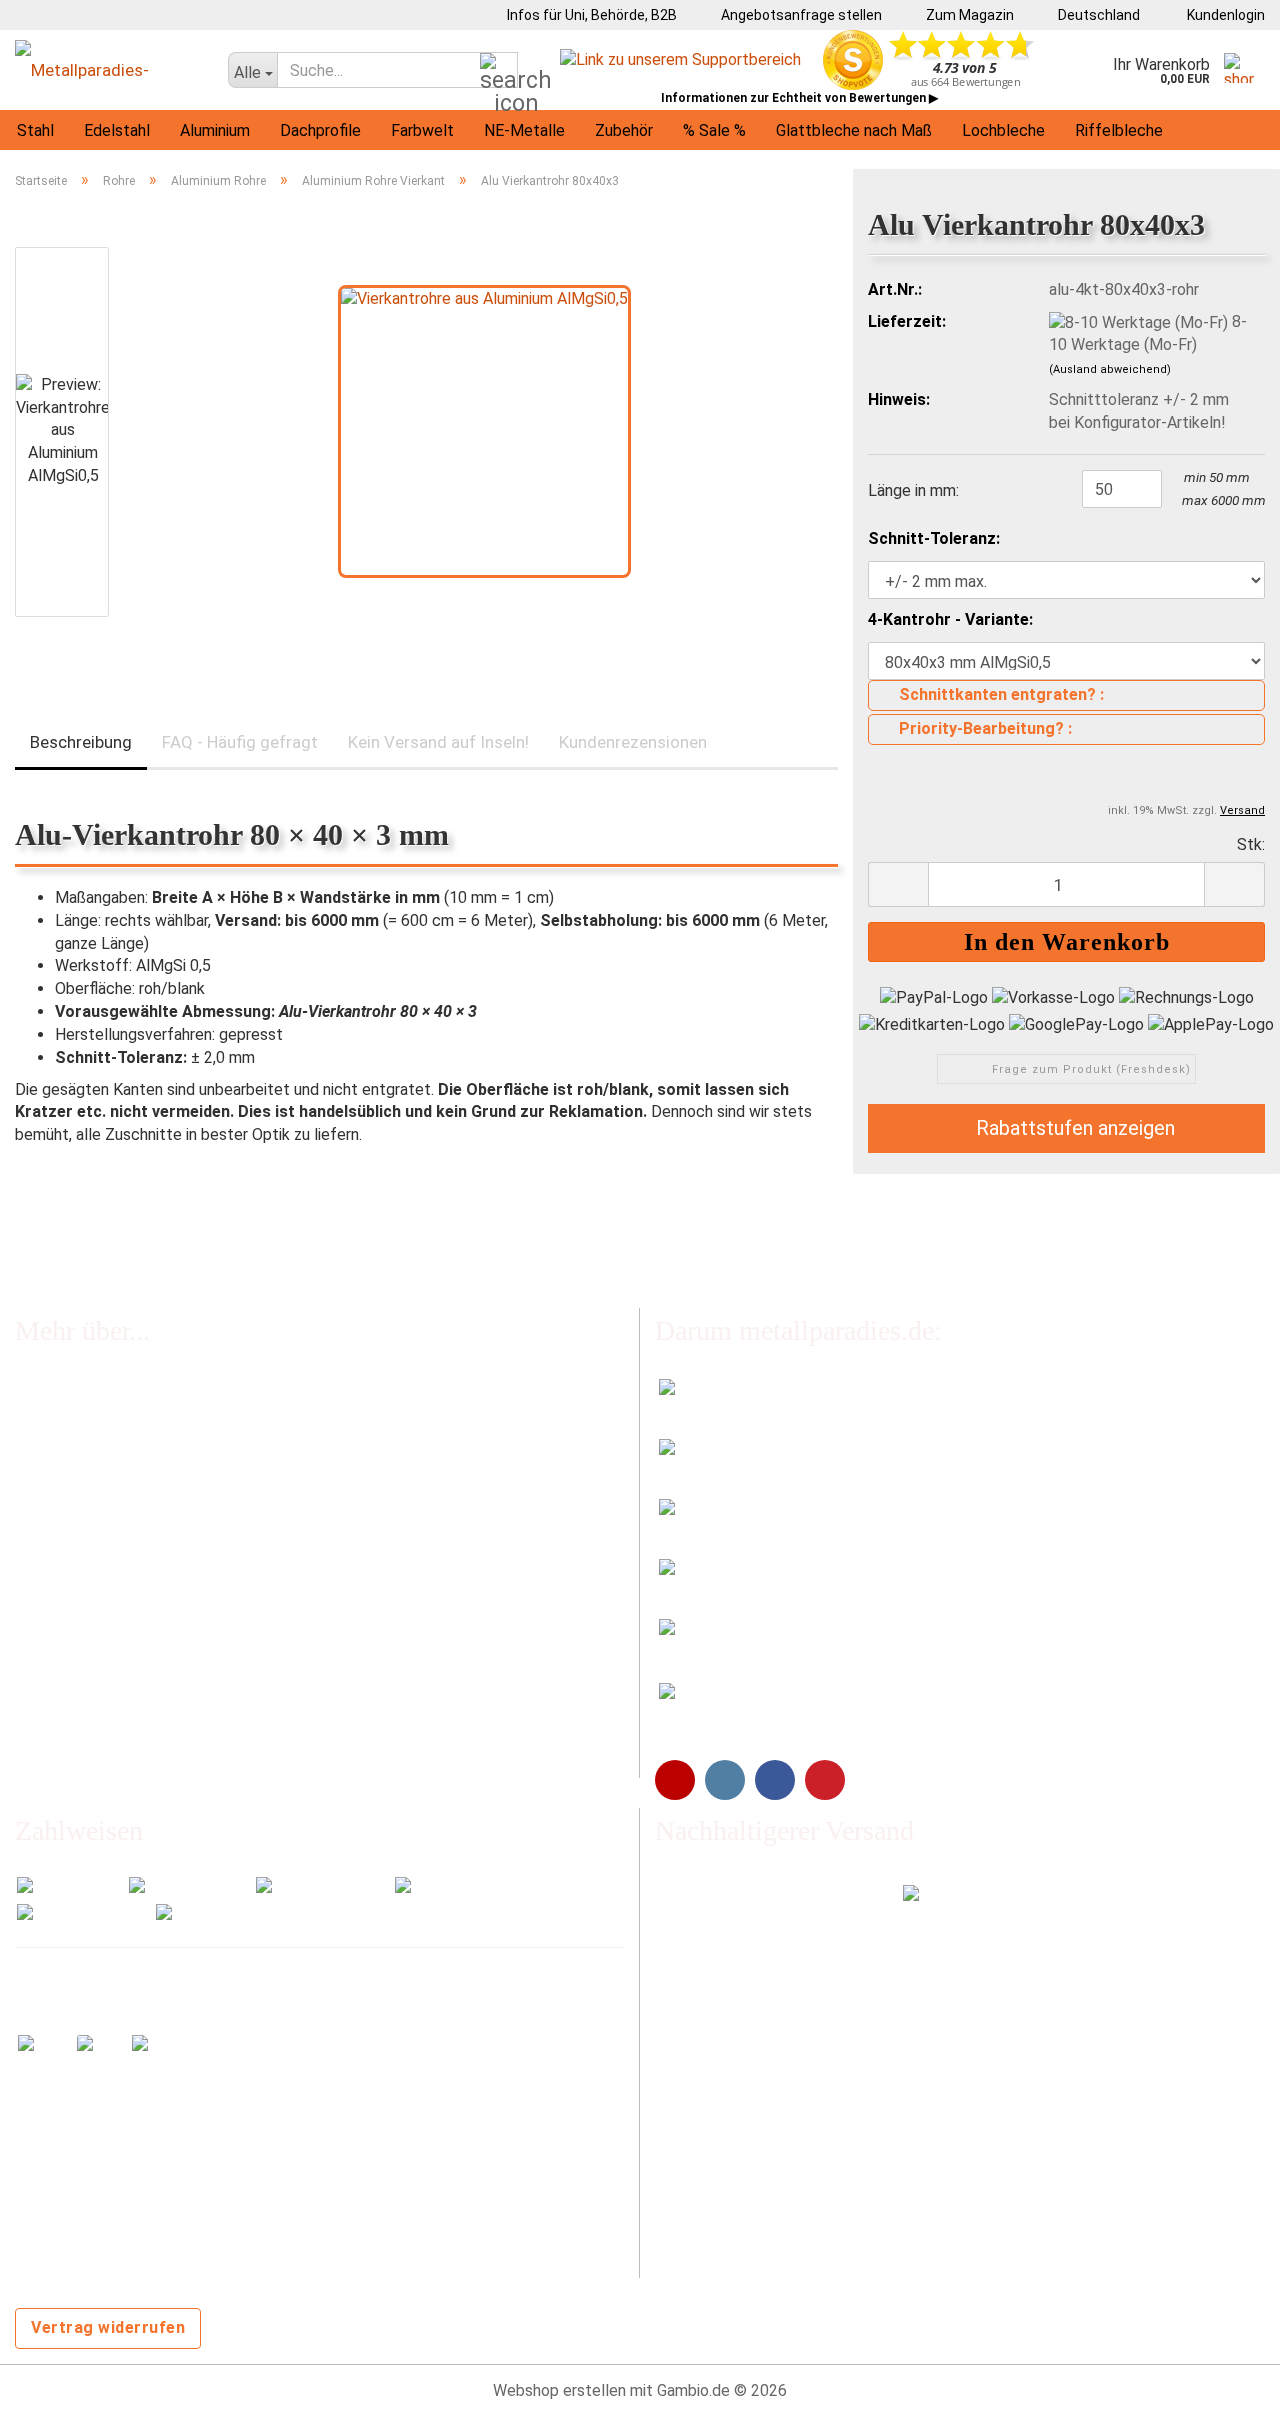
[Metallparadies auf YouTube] (675, 1780)
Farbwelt (422, 130)
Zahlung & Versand (80, 1474)
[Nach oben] (1225, 2385)
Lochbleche (1003, 130)
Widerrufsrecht (68, 1555)
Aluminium (215, 130)
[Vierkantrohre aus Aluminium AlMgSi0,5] (484, 430)
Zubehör (624, 130)
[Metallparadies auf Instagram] (725, 1780)
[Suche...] (499, 71)
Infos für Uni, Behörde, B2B (590, 15)
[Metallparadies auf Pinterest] (825, 1780)
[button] (1092, 15)
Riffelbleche (1119, 130)
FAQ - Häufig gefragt (240, 742)
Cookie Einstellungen (88, 1757)
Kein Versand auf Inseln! (438, 742)
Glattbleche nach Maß (854, 130)
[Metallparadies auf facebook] (775, 1780)
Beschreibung (81, 742)
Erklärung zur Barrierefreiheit (114, 1678)
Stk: (1251, 844)
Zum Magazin (968, 15)
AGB (30, 1637)
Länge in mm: (913, 490)
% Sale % (714, 130)
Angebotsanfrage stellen (800, 15)
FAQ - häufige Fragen (88, 1392)
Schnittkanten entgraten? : (1001, 694)
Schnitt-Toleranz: (934, 538)
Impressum (54, 1596)
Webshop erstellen (559, 2390)
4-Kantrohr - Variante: (950, 619)
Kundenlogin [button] (1223, 15)
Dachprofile (320, 130)
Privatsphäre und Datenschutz (121, 1718)
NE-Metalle (524, 130)
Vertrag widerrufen (108, 2327)
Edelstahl (117, 130)
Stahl (35, 130)
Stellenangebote (74, 1514)
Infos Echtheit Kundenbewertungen (140, 1433)
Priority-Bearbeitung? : (985, 728)
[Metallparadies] (106, 70)
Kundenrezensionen (633, 742)
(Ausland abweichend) (1110, 369)
